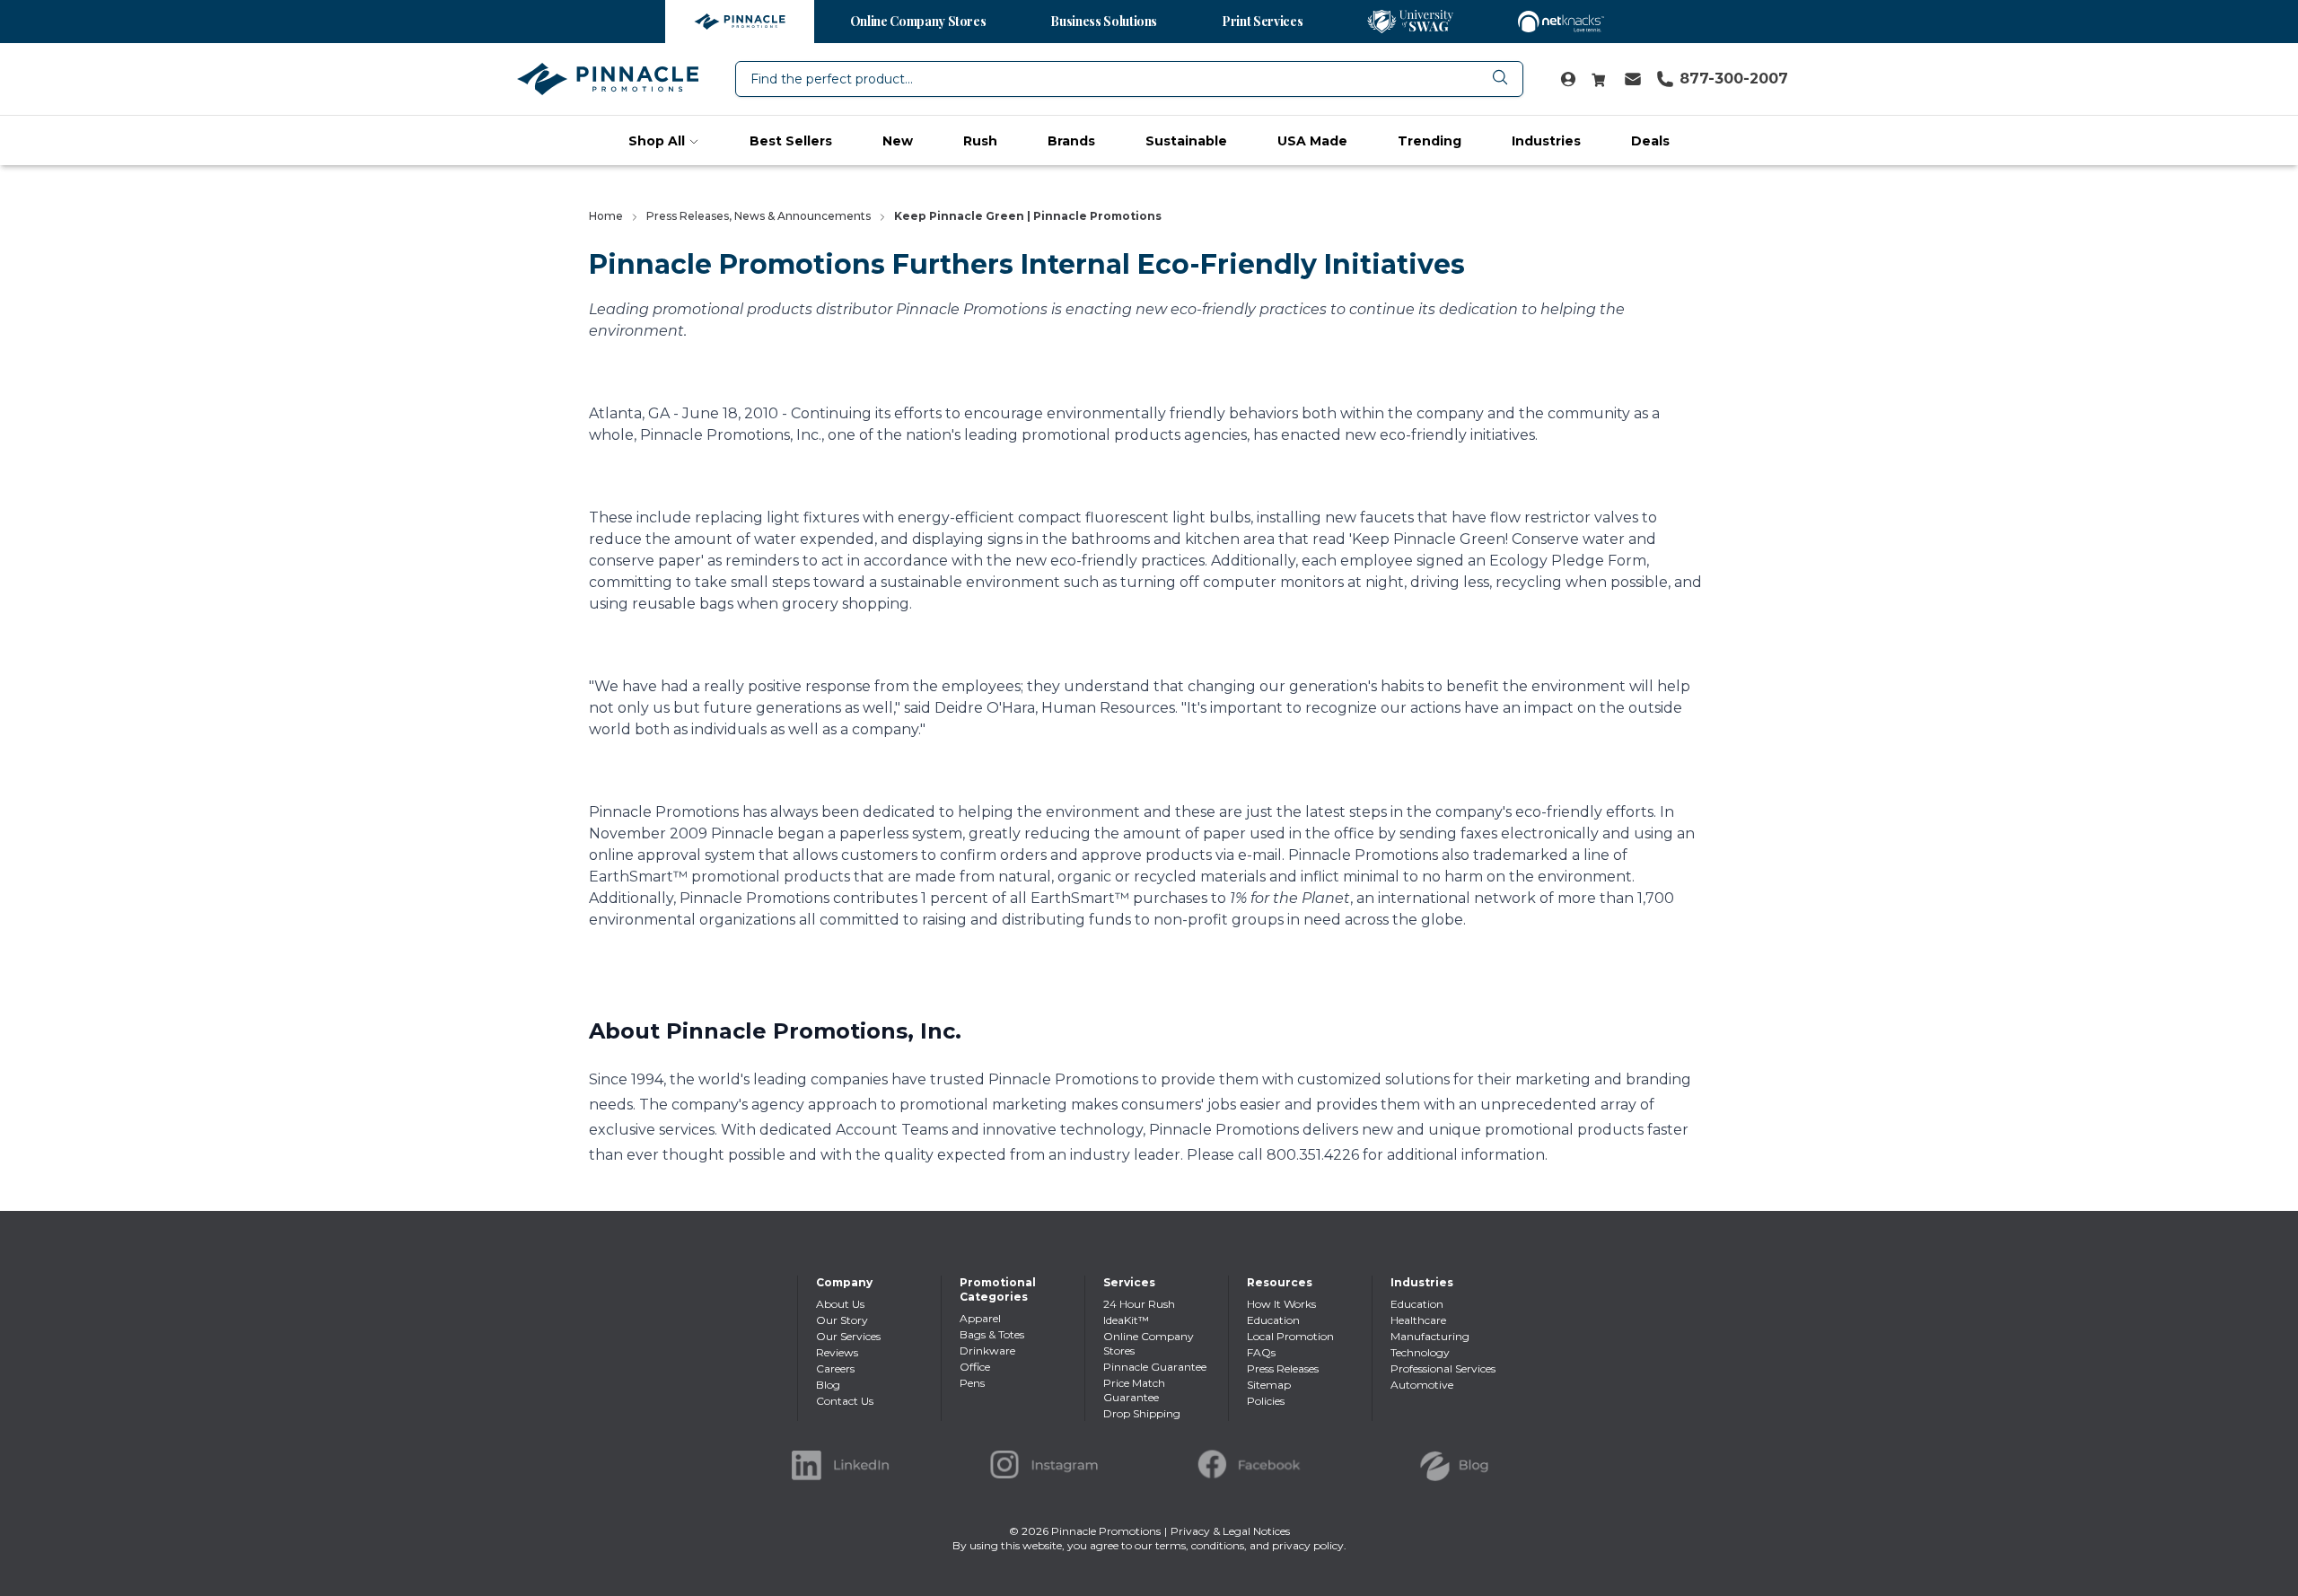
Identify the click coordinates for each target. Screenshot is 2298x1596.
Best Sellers (791, 141)
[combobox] (1129, 79)
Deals (1650, 141)
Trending (1430, 141)
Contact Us (845, 1401)
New (898, 141)
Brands (1071, 141)
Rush (980, 141)
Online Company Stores (918, 21)
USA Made (1312, 141)
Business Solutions (1104, 21)
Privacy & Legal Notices (1230, 1531)
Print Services (1262, 21)
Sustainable (1186, 141)
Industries (1546, 141)
